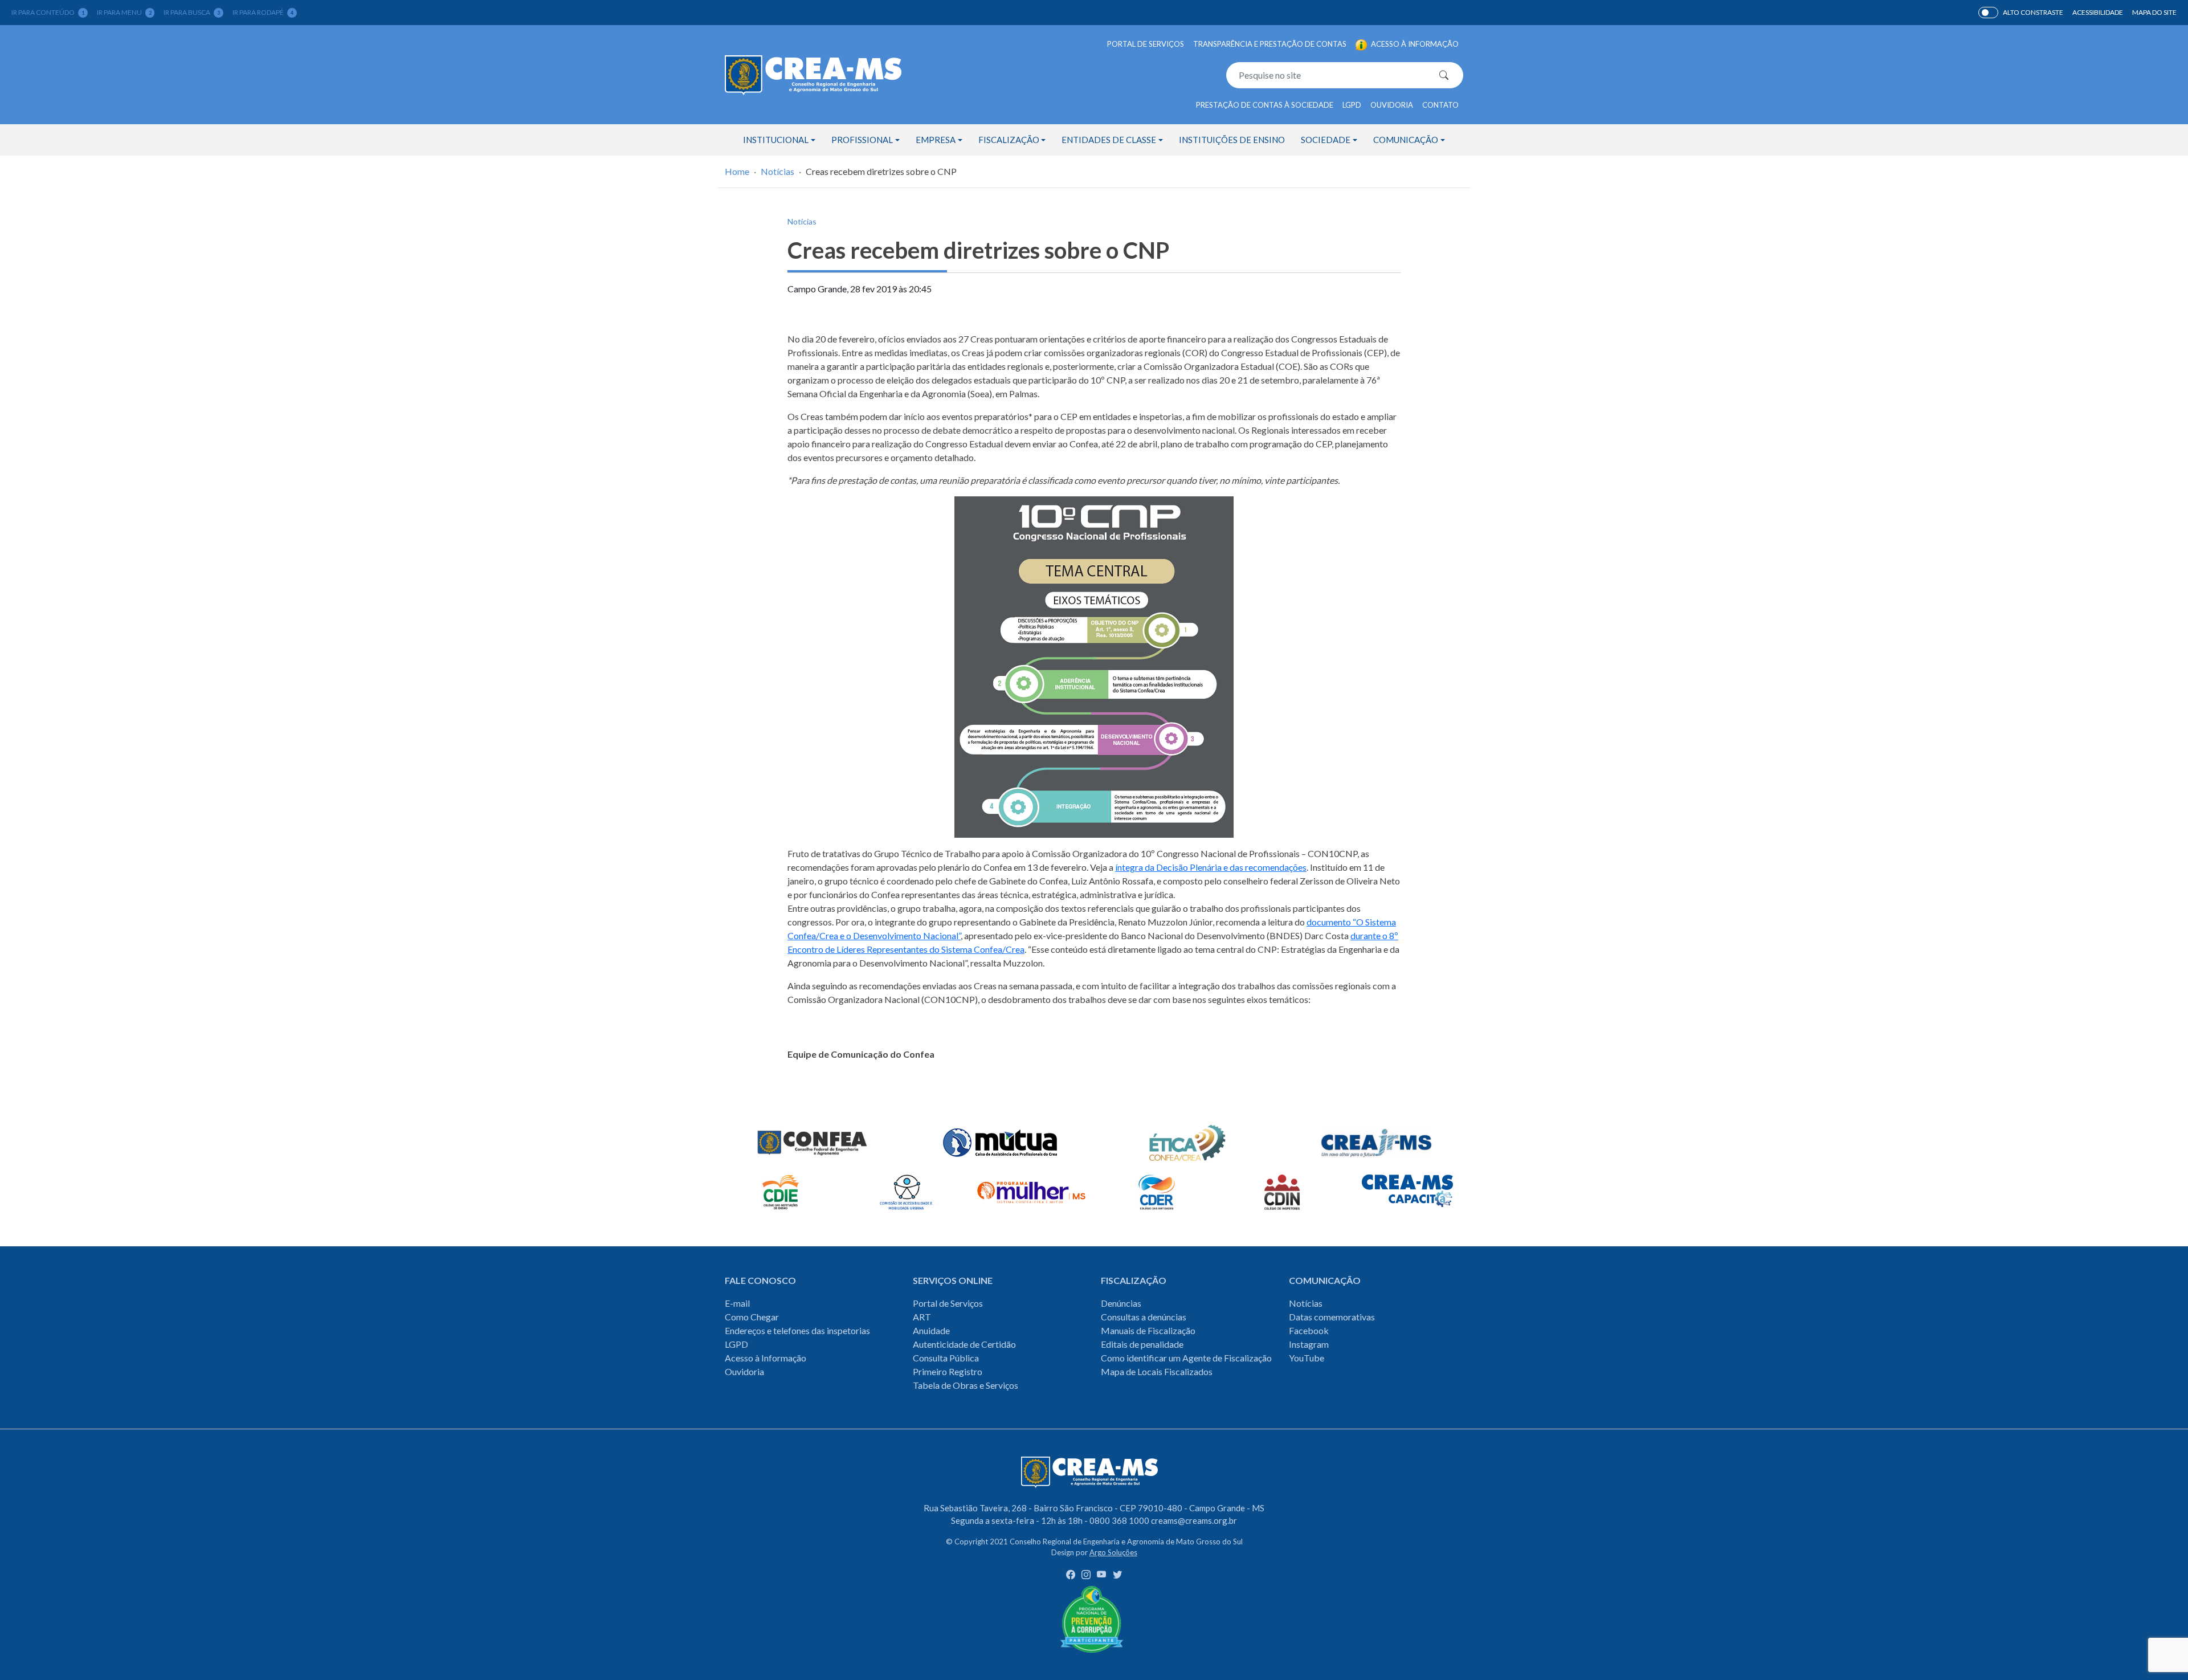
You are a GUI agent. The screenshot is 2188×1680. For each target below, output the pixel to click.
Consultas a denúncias (1144, 1317)
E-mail (737, 1303)
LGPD (1352, 105)
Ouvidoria (1392, 105)
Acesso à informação (1414, 44)
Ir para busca (192, 12)
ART (922, 1317)
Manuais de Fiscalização (1148, 1330)
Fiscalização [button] (1009, 140)
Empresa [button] (936, 140)
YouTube (1307, 1358)
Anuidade (931, 1330)
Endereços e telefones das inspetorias (797, 1330)
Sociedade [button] (1326, 140)
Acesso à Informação (766, 1358)
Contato (1440, 105)
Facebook (1309, 1330)
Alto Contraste (1988, 13)
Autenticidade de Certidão (964, 1344)
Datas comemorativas (1332, 1317)
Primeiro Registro (948, 1371)
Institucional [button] (776, 140)
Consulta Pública (946, 1358)
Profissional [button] (862, 140)
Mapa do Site (2154, 12)
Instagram (1309, 1344)
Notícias (777, 171)
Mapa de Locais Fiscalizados (1157, 1371)
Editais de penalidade (1142, 1344)
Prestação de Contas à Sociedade (1265, 105)
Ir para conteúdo (48, 12)
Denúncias (1121, 1303)
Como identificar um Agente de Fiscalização (1186, 1358)
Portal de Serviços (1146, 44)
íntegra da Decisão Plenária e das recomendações (1211, 867)
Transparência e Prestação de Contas (1270, 44)
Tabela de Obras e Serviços (966, 1385)
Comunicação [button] (1406, 140)
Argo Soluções (1113, 1552)
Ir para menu (124, 12)
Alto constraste (2033, 12)
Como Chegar (752, 1317)
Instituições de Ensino (1232, 140)
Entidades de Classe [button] (1109, 140)
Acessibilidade (2098, 12)
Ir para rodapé (263, 12)
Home (737, 171)
